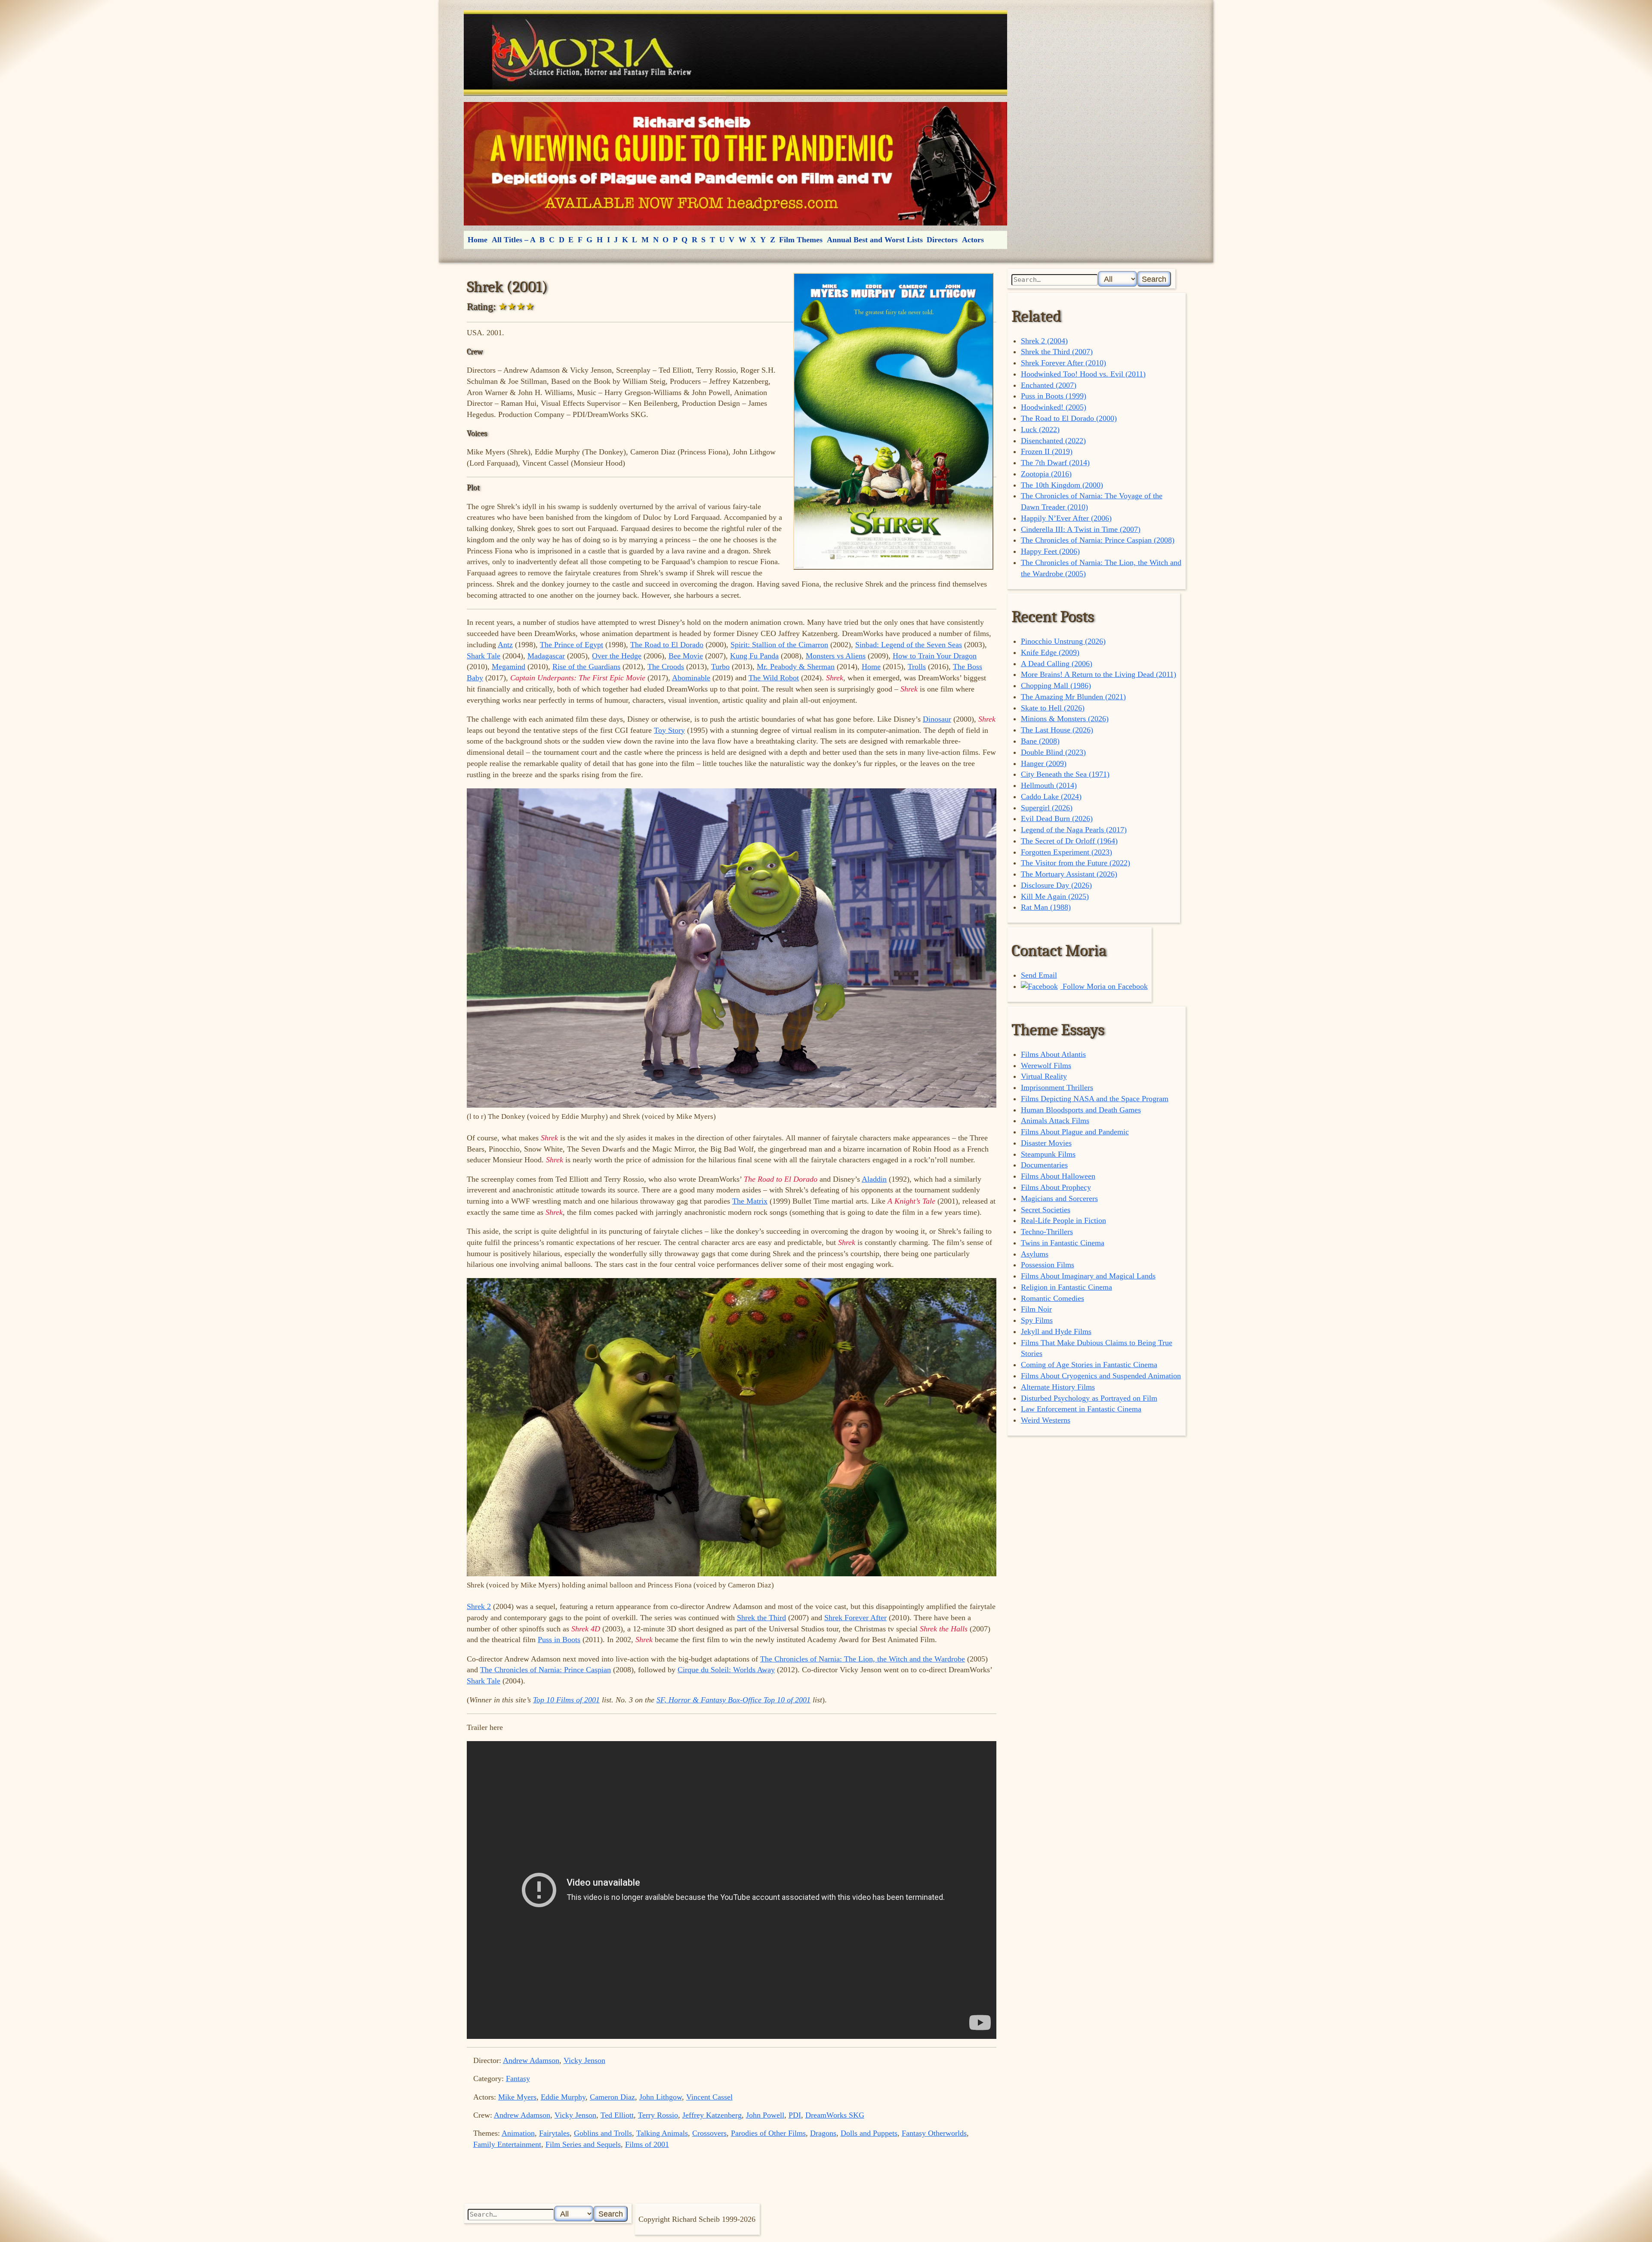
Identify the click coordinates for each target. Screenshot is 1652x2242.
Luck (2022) (1040, 429)
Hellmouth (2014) (1049, 785)
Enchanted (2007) (1049, 385)
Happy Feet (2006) (1050, 551)
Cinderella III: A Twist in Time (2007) (1081, 529)
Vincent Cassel (709, 2097)
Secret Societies (1046, 1210)
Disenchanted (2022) (1053, 441)
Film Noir (1036, 1309)
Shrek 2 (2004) (1044, 341)
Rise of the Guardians (586, 667)
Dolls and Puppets (869, 2133)
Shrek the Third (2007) (1057, 352)
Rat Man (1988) (1046, 907)
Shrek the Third (761, 1618)
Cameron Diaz (612, 2097)
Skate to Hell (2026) (1053, 708)
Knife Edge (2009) (1050, 652)
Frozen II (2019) (1047, 451)
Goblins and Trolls (603, 2133)
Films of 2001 (647, 2144)
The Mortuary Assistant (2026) (1069, 874)
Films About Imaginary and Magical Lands (1088, 1276)
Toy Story (669, 730)
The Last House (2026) (1057, 730)
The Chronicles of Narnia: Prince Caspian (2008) (1098, 540)
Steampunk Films (1048, 1154)
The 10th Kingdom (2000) (1062, 485)
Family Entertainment (507, 2144)
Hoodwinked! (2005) (1054, 407)
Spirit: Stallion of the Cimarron (779, 645)
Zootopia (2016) (1046, 474)
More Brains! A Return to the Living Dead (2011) (1099, 674)
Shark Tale (484, 656)
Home (478, 240)
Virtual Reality (1044, 1076)
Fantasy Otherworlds (934, 2133)
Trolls (917, 667)
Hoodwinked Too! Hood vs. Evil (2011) (1083, 374)
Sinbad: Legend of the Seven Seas (909, 645)
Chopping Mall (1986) (1056, 686)
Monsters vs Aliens (836, 656)
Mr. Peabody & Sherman (796, 667)
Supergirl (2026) (1047, 808)
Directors (942, 240)
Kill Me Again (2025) (1055, 896)
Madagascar (546, 656)
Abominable (691, 678)
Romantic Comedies (1053, 1298)
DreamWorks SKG (835, 2115)
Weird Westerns (1046, 1420)
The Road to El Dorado (667, 645)
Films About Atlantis (1053, 1054)
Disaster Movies (1046, 1143)
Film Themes (801, 240)
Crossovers (709, 2133)
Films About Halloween (1058, 1176)
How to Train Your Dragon (935, 656)
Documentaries (1044, 1165)
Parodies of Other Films (768, 2133)
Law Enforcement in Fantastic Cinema (1081, 1409)
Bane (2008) (1040, 741)
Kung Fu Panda (754, 656)
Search (1154, 279)
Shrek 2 (479, 1606)
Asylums (1035, 1254)
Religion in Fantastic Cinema (1066, 1287)
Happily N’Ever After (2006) (1066, 518)
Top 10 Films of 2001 (566, 1700)
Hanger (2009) (1044, 763)
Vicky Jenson (584, 2060)
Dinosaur (937, 719)
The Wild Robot (774, 678)
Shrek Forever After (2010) (1063, 363)
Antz (505, 645)
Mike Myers (517, 2097)
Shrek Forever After (855, 1618)
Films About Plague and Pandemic (1075, 1132)
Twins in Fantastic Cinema (1063, 1243)
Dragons (823, 2133)
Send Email (1039, 975)
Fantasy (518, 2078)
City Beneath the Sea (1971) (1065, 774)
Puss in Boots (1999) (1054, 396)
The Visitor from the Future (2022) (1076, 863)
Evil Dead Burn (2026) (1057, 818)
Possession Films (1048, 1265)
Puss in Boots (559, 1640)
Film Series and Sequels (583, 2144)
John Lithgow (661, 2097)
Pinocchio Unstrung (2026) (1063, 641)
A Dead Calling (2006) (1057, 664)
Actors (973, 240)
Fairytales (554, 2133)
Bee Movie (686, 656)
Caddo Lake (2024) (1051, 797)
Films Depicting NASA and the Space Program (1095, 1099)
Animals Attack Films (1055, 1121)
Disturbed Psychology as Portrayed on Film (1089, 1398)
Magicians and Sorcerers (1059, 1198)
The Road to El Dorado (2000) (1069, 418)
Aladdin (874, 1179)
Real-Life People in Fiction (1063, 1220)
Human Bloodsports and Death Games (1081, 1110)
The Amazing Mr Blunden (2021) (1073, 697)
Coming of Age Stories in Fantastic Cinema (1089, 1365)
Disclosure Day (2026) (1056, 885)
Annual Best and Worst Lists (875, 240)
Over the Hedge (617, 656)
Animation (518, 2133)
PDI (795, 2115)
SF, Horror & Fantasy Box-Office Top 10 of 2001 (734, 1700)
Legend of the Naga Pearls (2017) (1074, 830)
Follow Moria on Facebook (1104, 986)
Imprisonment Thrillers (1057, 1087)
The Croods (666, 667)
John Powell (765, 2115)
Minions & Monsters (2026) (1065, 719)
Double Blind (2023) (1053, 752)
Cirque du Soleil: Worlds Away (726, 1670)
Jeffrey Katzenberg (712, 2115)
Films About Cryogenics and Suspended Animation (1101, 1376)
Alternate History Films (1058, 1387)
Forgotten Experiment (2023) (1066, 852)
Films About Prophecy (1056, 1187)
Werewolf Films (1046, 1065)
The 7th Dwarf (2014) (1055, 463)
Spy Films (1037, 1320)
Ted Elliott (617, 2115)
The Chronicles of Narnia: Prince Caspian (546, 1670)
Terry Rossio (658, 2115)
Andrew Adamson (531, 2060)
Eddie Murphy (563, 2097)
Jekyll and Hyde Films (1056, 1331)
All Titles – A (514, 240)
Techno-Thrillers (1047, 1232)
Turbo (720, 667)
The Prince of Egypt (572, 645)
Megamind (509, 667)
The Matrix (750, 1201)
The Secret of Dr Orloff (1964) (1069, 841)
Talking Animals (662, 2133)
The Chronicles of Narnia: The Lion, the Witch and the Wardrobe (863, 1659)
